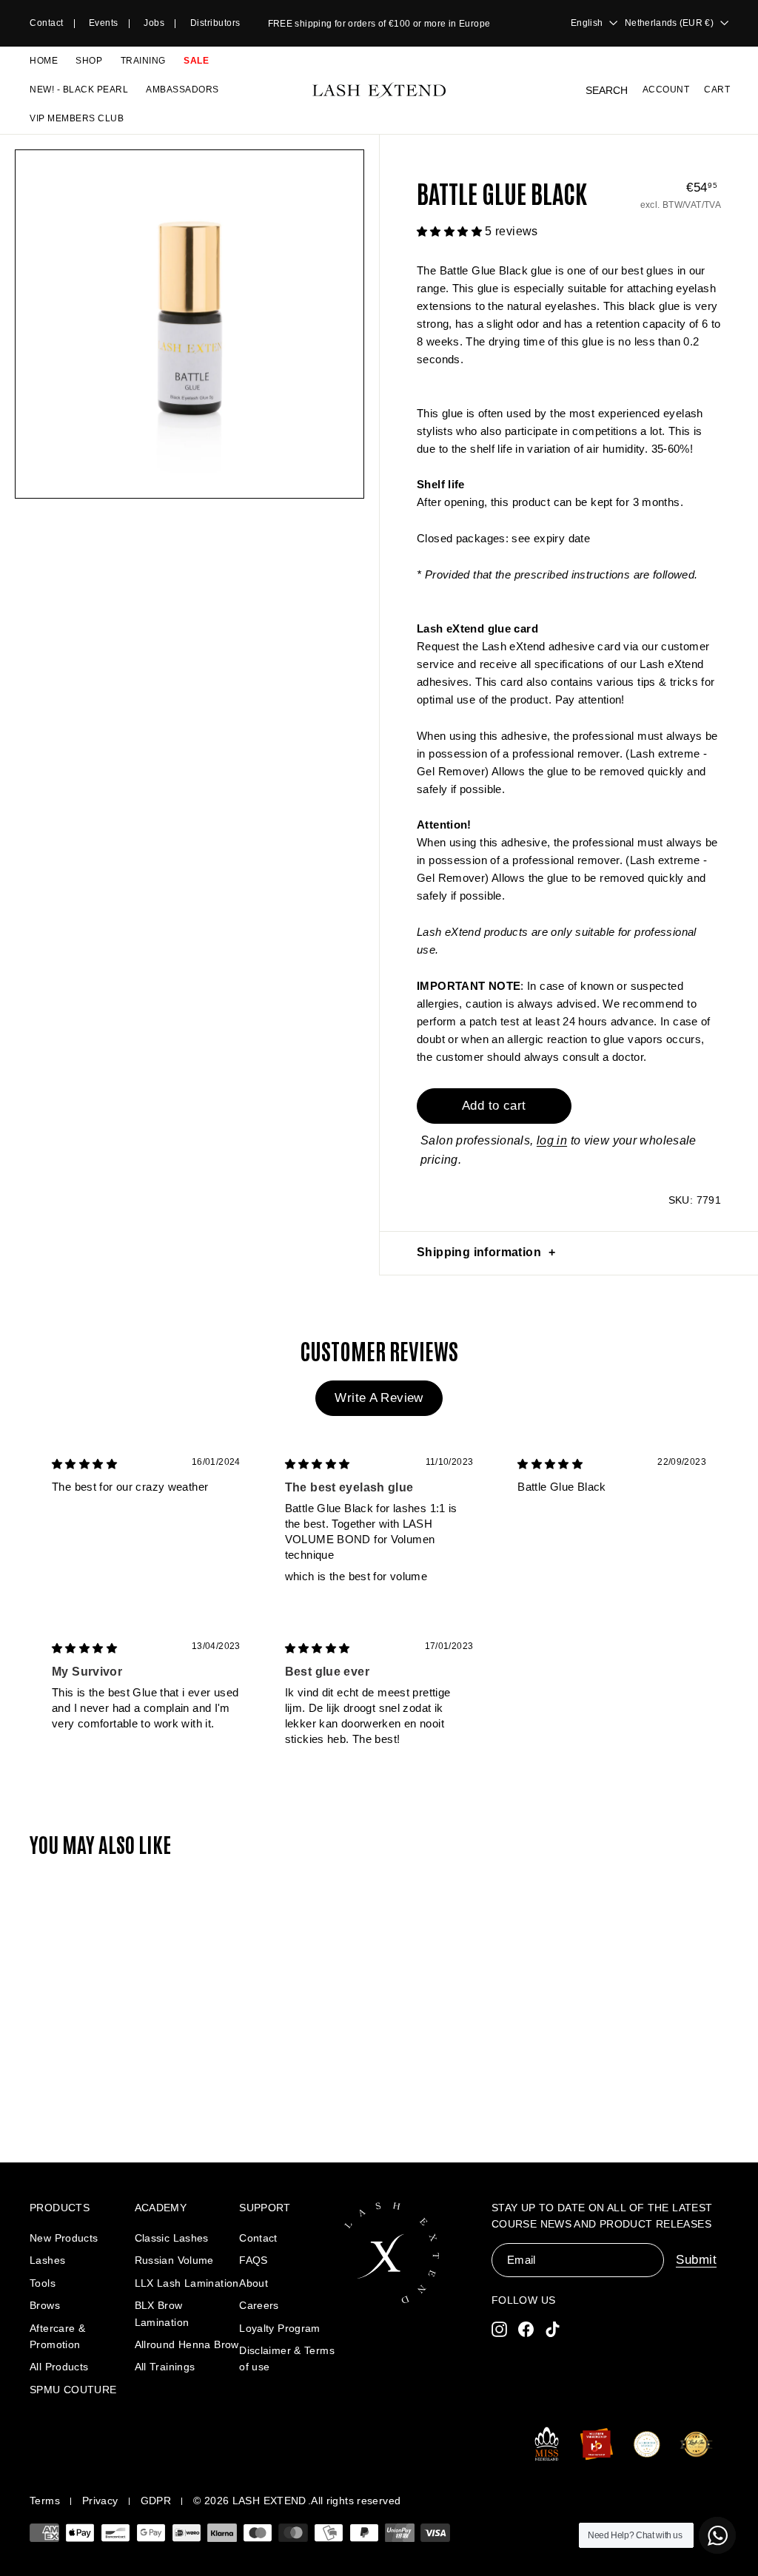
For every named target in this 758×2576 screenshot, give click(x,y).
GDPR (156, 2501)
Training (143, 61)
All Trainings (165, 2367)
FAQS (254, 2260)
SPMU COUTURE (73, 2390)
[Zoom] (189, 324)
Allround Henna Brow (187, 2344)
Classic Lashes (172, 2238)
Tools (43, 2283)
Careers (259, 2305)
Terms (45, 2501)
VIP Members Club (77, 118)
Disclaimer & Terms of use (287, 2358)
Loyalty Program (280, 2328)
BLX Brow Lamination (162, 2313)
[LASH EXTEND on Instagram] (499, 2329)
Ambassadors (182, 90)
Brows (45, 2305)
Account (666, 90)
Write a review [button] (379, 1398)
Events (104, 23)
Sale (196, 61)
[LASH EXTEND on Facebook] (526, 2329)
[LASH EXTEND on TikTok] (553, 2329)
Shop (89, 61)
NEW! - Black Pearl (79, 90)
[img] (84, 1464)
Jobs (154, 23)
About (254, 2283)
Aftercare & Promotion (57, 2336)
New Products (64, 2238)
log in (552, 1140)
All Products (59, 2367)
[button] (451, 231)
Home (44, 61)
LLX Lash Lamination (187, 2283)
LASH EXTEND (269, 2501)
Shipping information (479, 1252)
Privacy (100, 2501)
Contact (47, 23)
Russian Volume (174, 2260)
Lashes (47, 2260)
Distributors (215, 23)
